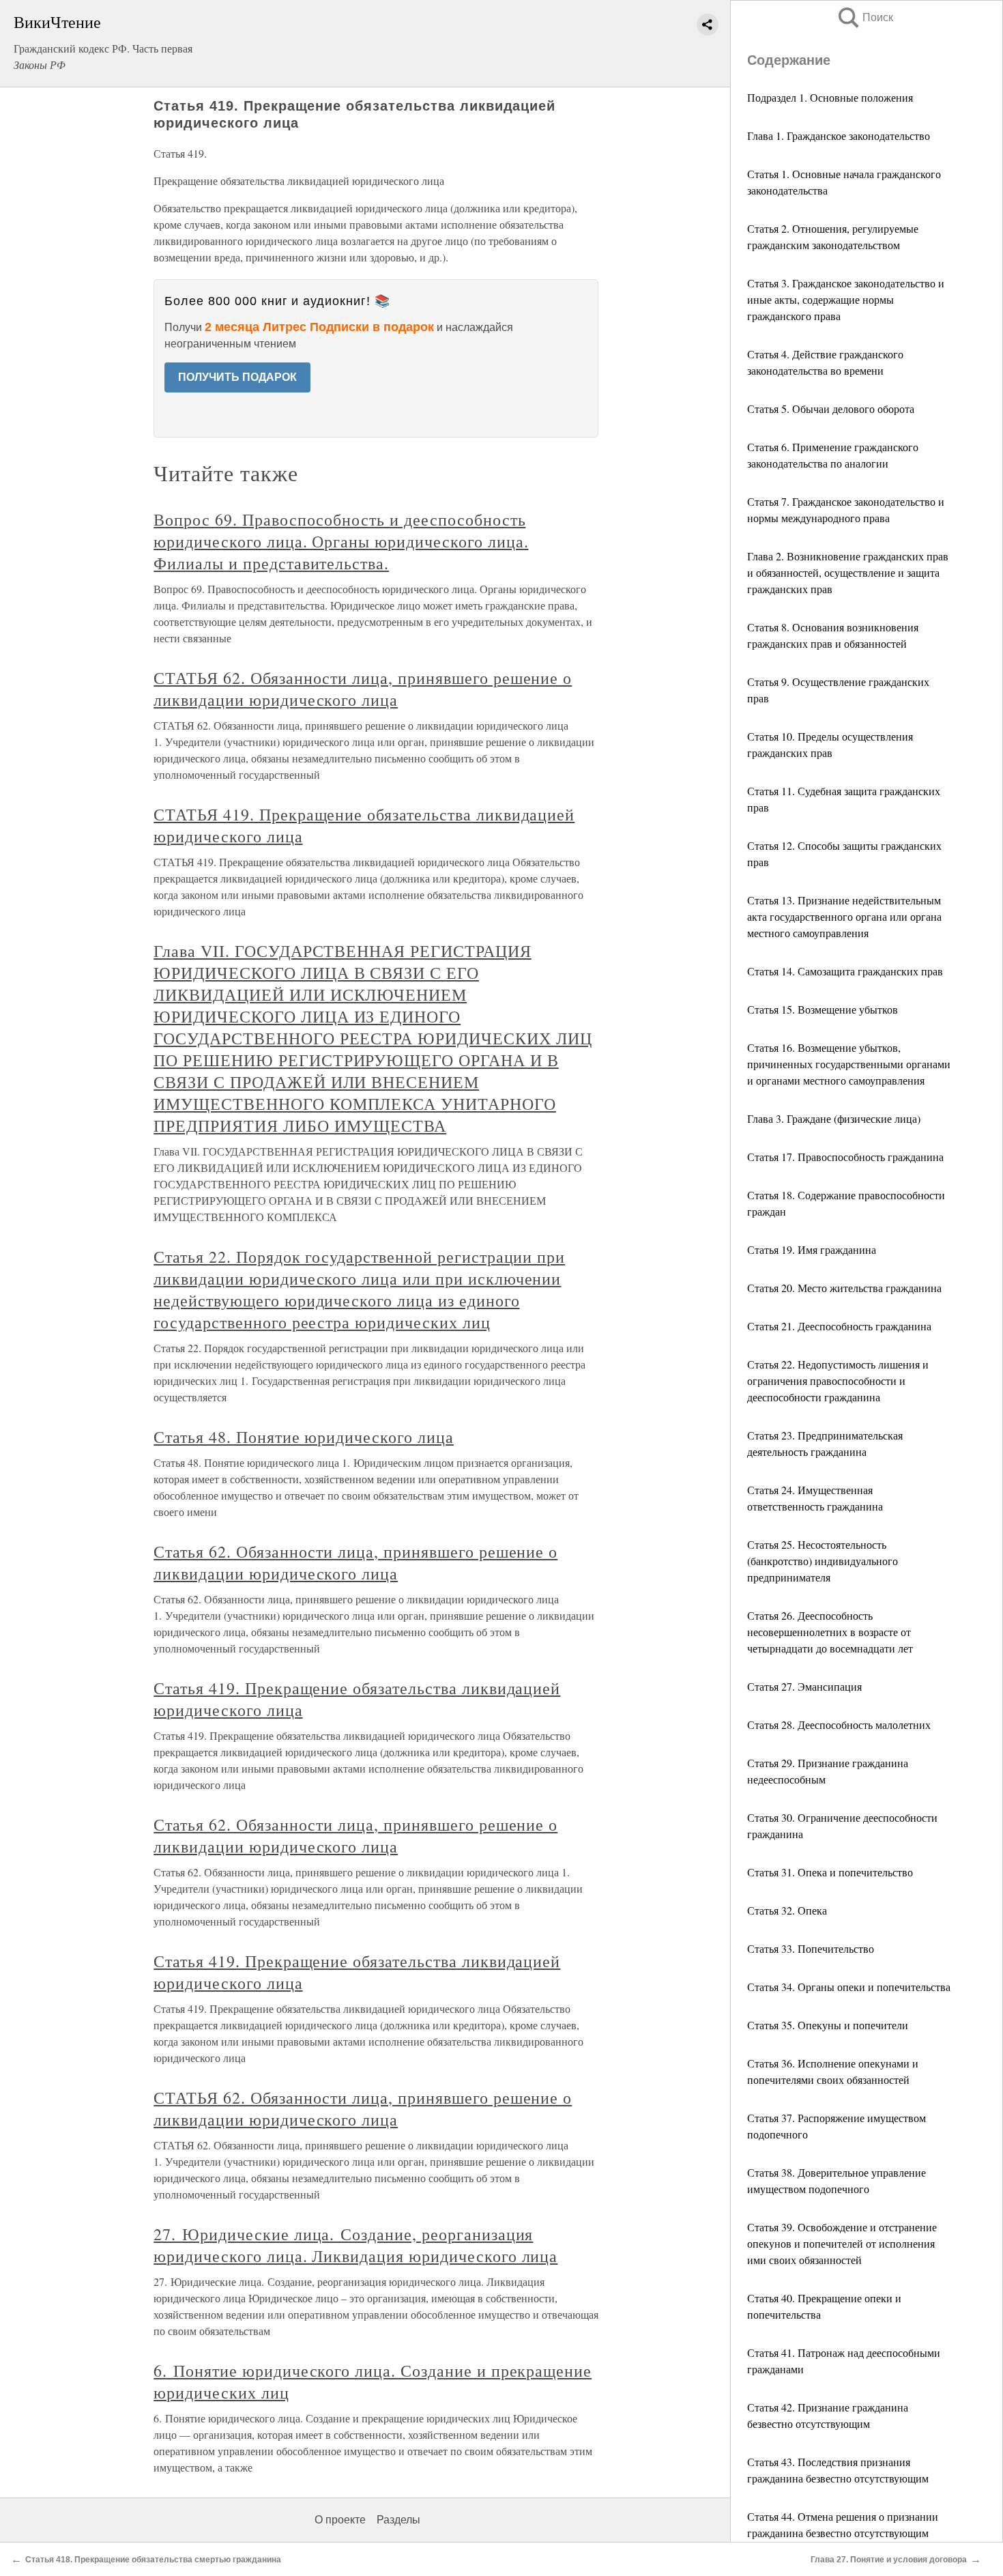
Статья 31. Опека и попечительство (830, 1872)
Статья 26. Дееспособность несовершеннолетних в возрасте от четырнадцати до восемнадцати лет (830, 1632)
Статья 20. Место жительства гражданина (844, 1288)
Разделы (398, 2520)
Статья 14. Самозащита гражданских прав (845, 971)
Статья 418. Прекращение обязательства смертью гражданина (153, 2560)
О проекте (340, 2520)
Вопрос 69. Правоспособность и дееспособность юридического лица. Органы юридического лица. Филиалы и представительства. (341, 541)
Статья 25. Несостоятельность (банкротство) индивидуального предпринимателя (823, 1561)
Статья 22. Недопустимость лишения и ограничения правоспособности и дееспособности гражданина (838, 1380)
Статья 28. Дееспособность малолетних (839, 1725)
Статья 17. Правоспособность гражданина (845, 1157)
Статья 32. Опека (787, 1910)
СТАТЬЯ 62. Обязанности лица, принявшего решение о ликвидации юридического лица (363, 689)
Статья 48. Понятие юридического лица (304, 1437)
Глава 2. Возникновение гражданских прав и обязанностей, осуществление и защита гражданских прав (848, 572)
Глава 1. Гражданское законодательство (839, 135)
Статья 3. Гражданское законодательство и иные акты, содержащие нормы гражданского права (846, 299)
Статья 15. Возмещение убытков (823, 1009)
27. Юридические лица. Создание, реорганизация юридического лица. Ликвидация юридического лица (355, 2245)
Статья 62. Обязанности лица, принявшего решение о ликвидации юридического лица (355, 1562)
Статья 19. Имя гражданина (812, 1249)
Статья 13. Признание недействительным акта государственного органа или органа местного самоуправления (844, 916)
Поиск (864, 17)
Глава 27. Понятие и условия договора (889, 2560)
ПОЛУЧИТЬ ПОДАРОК (237, 377)
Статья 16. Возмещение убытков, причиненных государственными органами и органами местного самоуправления (849, 1064)
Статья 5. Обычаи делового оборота (831, 409)
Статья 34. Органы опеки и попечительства (849, 1987)
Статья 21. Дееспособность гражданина (839, 1326)
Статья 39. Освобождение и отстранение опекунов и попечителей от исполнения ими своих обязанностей (842, 2243)
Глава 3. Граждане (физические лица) (834, 1118)
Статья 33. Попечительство (811, 1948)
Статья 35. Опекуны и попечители (828, 2025)
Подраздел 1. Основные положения (830, 97)
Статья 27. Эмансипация (804, 1686)
